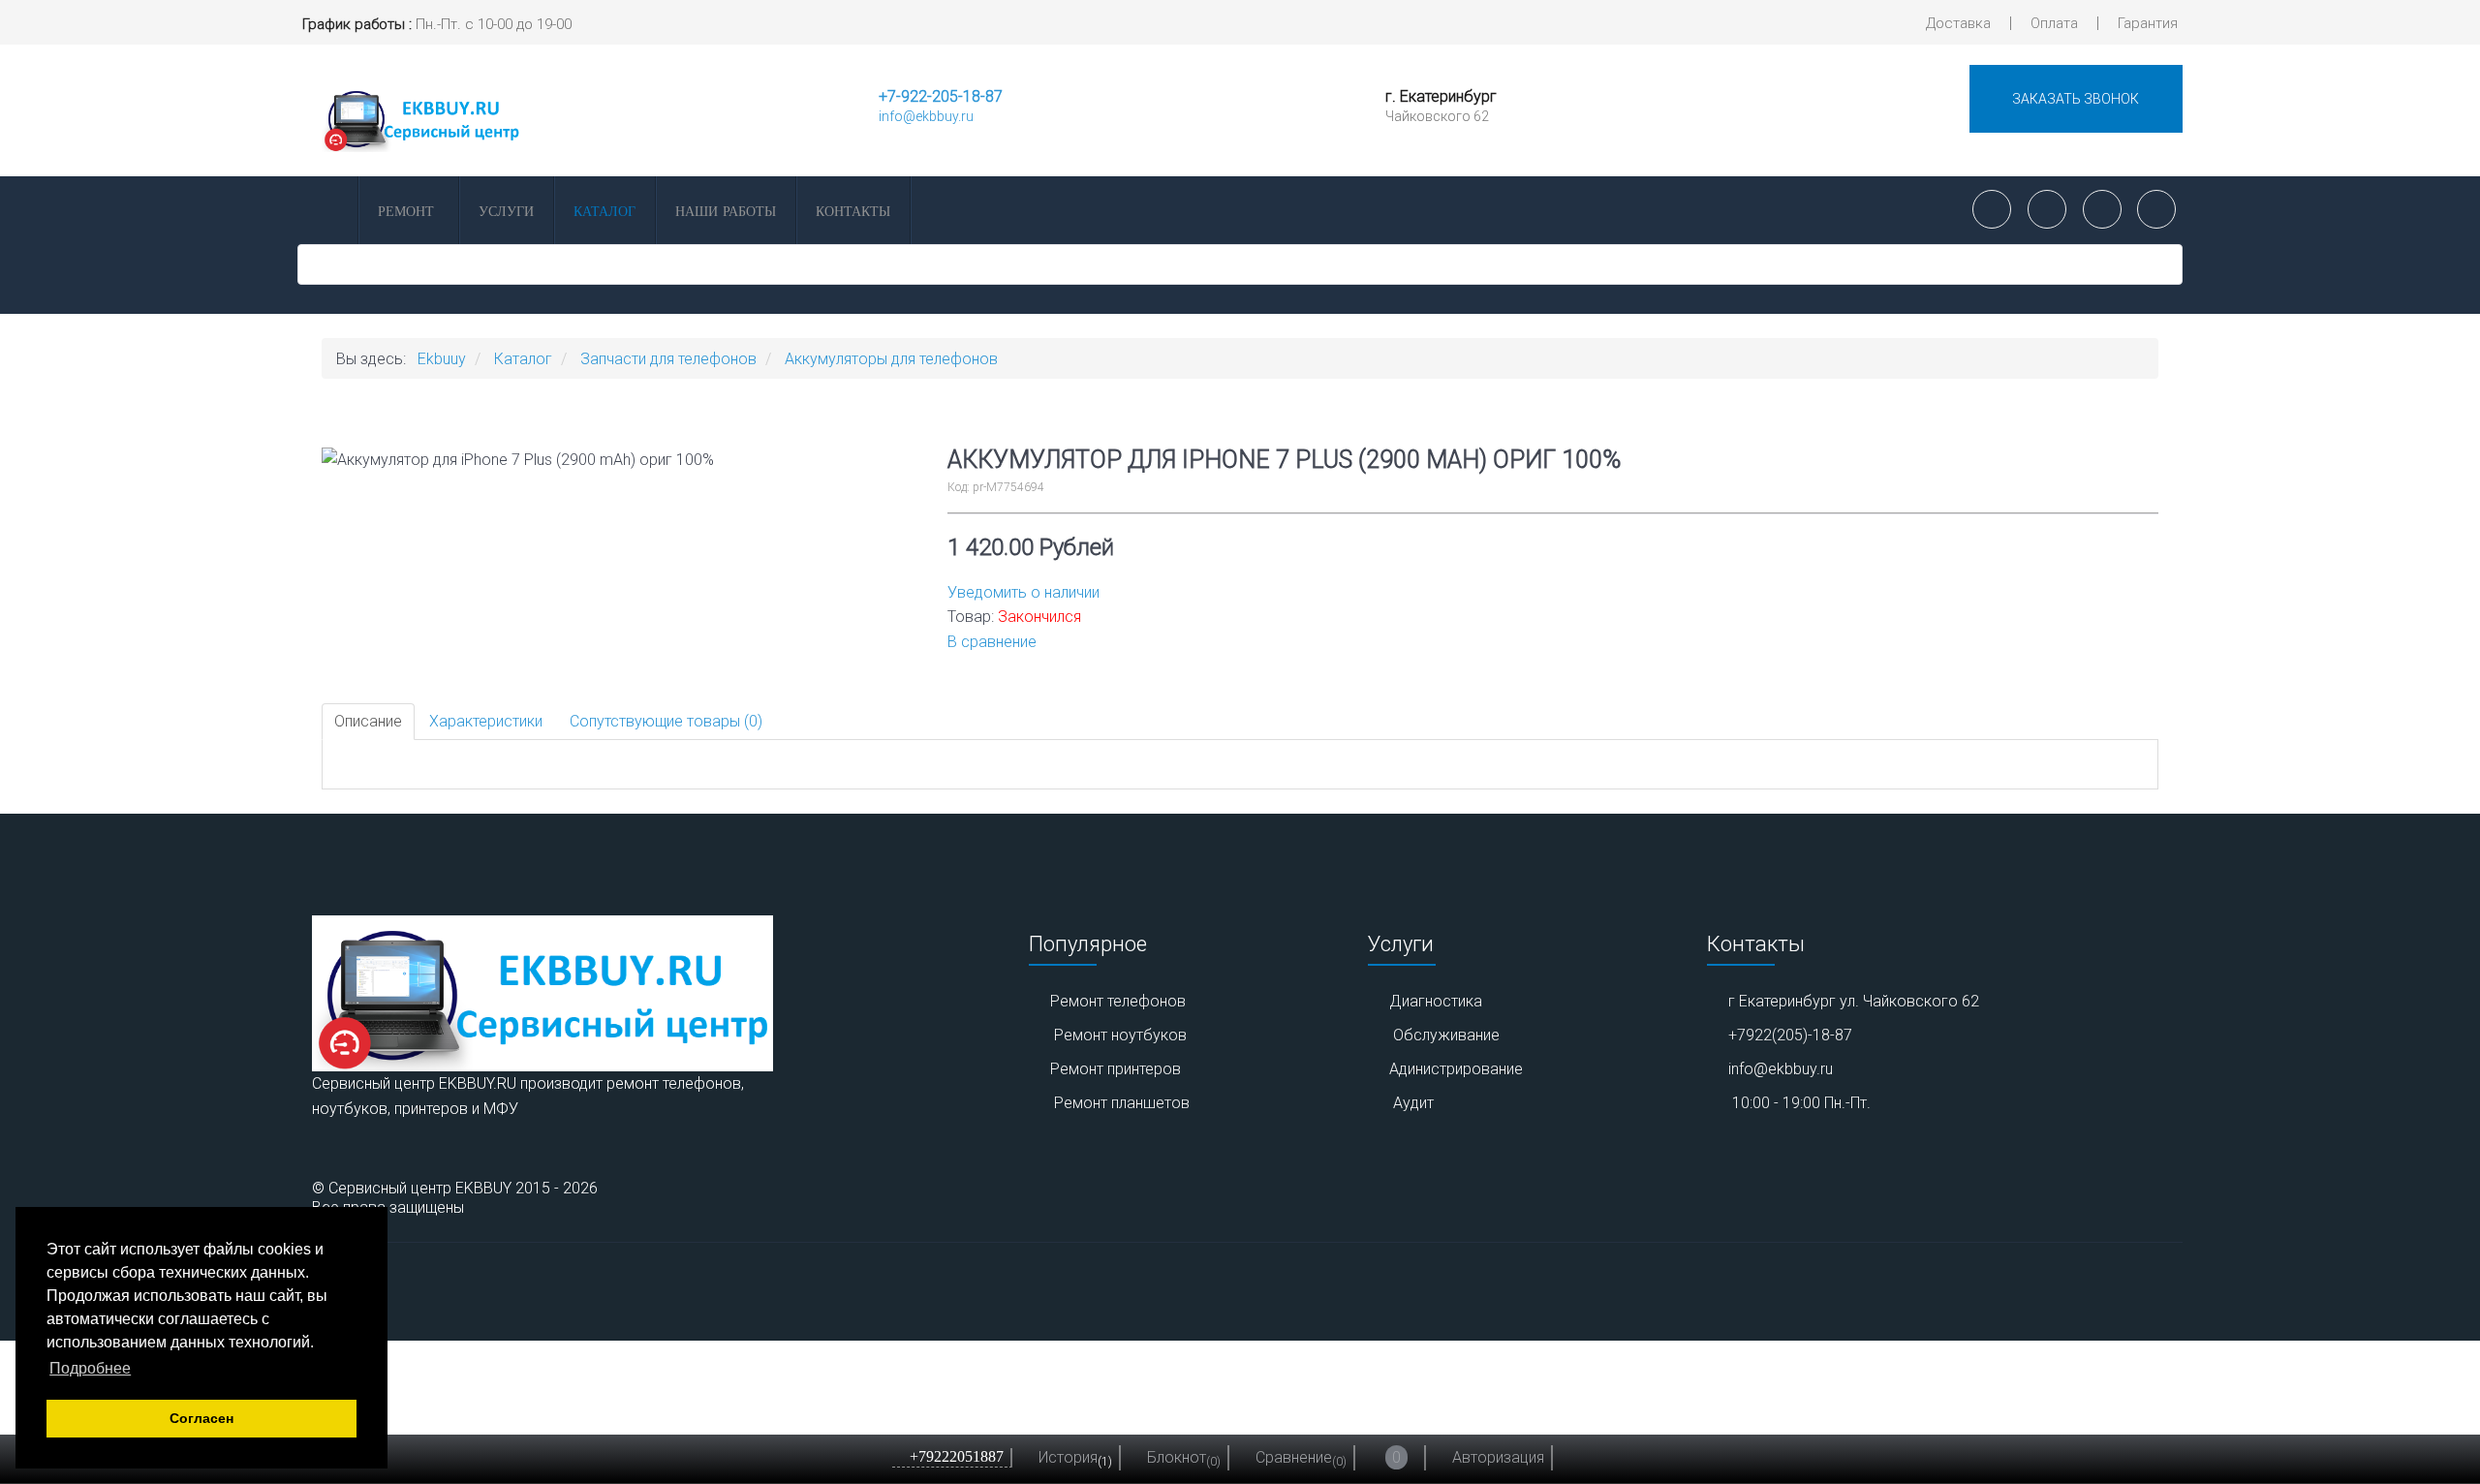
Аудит (1413, 1103)
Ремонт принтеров (1116, 1069)
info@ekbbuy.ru (926, 116)
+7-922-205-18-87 (941, 96)
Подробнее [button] (90, 1368)
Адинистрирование (1456, 1069)
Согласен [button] (201, 1418)
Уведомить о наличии (1023, 592)
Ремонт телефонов (1118, 1001)
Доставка (1958, 23)
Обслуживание (1446, 1035)
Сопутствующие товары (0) (666, 721)
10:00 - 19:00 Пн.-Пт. (1801, 1103)
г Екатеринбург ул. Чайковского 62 (1854, 1001)
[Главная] (326, 210)
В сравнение (992, 642)
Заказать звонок (2076, 99)
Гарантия (2148, 23)
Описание (368, 721)
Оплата (2054, 23)
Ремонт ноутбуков (1120, 1035)
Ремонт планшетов (1122, 1103)
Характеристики (486, 721)
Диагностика (1436, 1001)
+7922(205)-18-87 (1790, 1035)
